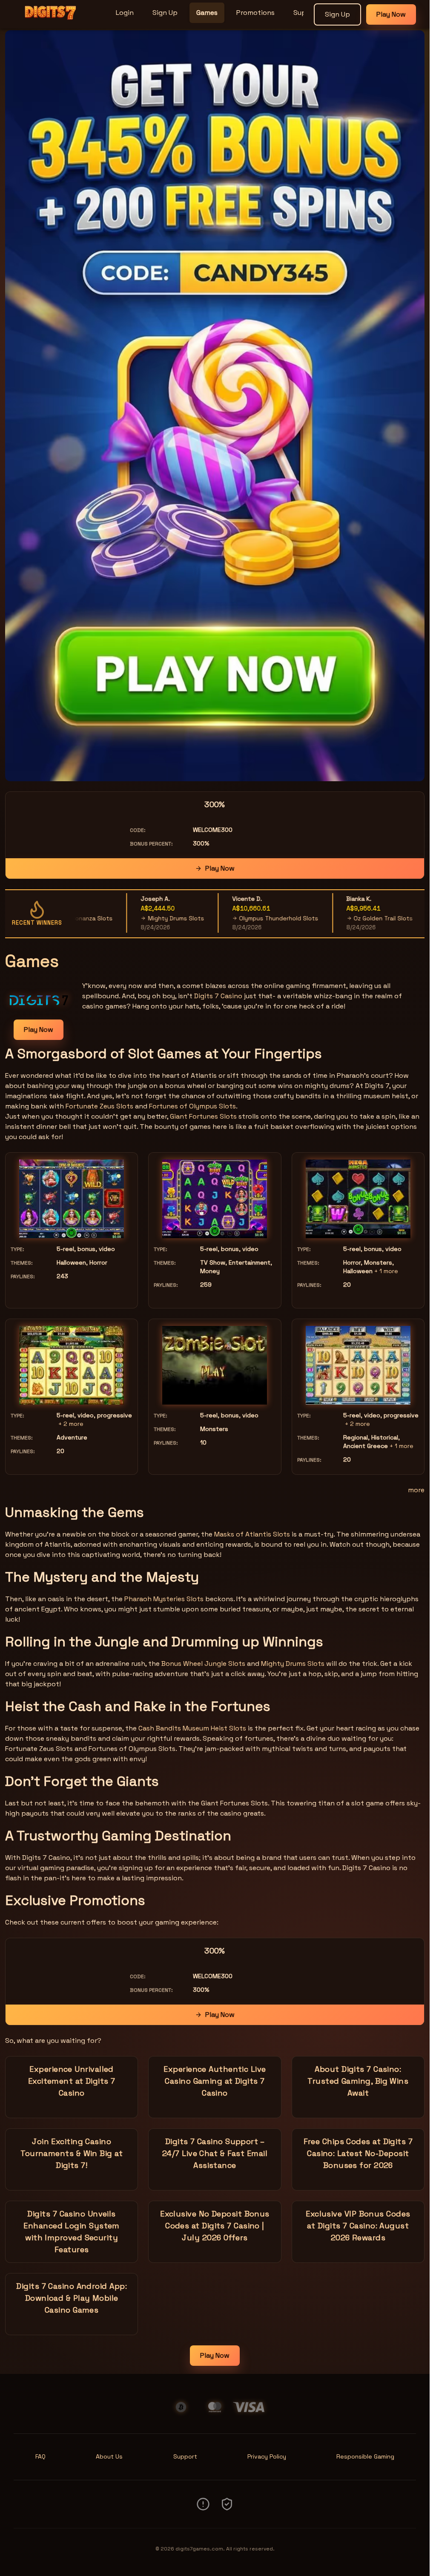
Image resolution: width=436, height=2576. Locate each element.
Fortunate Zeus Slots (99, 1106)
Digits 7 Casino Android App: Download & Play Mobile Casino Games (72, 2298)
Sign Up (165, 13)
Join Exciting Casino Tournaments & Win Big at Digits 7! (72, 2153)
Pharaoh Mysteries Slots (164, 1599)
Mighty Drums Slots (128, 918)
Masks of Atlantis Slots (252, 1534)
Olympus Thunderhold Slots (231, 918)
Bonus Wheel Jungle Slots (203, 1664)
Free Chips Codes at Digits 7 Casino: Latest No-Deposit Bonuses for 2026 (358, 2153)
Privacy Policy (267, 2456)
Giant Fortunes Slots (203, 1116)
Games (207, 13)
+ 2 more (71, 1424)
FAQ (40, 2456)
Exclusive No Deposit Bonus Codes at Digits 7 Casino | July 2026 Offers (215, 2226)
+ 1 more (386, 1271)
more (416, 1490)
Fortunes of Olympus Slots (192, 1106)
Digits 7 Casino (218, 996)
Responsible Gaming (365, 2456)
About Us (109, 2456)
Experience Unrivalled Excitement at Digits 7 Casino (72, 2081)
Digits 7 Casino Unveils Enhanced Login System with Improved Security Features (71, 2232)
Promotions (255, 13)
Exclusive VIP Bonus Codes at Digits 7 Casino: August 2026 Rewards (358, 2226)
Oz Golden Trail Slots (335, 918)
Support (185, 2456)
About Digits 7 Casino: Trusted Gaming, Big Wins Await (358, 2081)
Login (125, 13)
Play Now (391, 14)
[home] (56, 23)
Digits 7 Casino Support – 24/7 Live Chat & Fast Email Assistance (215, 2153)
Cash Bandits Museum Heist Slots (192, 1728)
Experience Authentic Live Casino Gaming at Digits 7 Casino (215, 2081)
